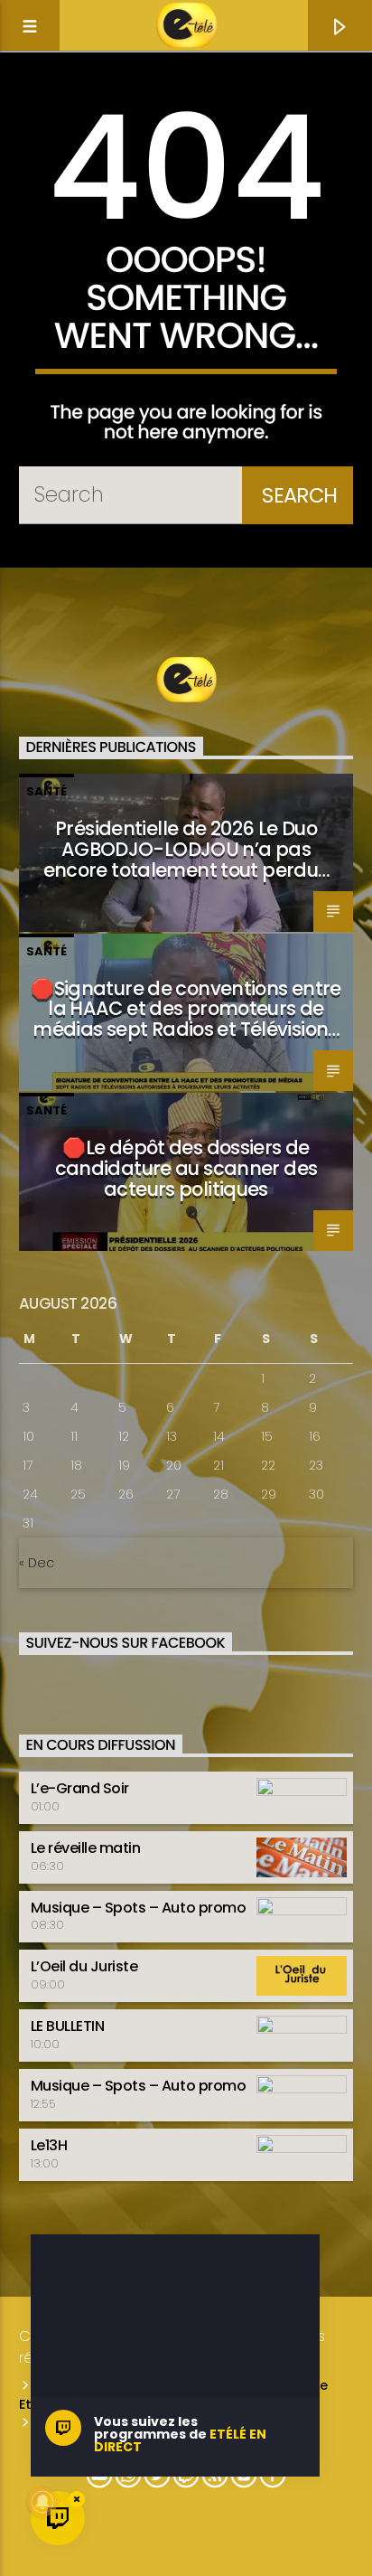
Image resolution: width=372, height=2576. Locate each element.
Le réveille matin (86, 1848)
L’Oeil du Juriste (84, 1966)
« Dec (37, 1563)
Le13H (49, 2145)
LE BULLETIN (68, 2026)
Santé (46, 791)
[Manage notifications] (42, 2502)
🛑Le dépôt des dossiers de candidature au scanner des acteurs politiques (186, 1168)
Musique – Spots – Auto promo (139, 1908)
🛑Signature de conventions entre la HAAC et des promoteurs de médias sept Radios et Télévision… (186, 1009)
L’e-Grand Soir (80, 1788)
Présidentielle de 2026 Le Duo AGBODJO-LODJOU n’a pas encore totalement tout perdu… (186, 849)
